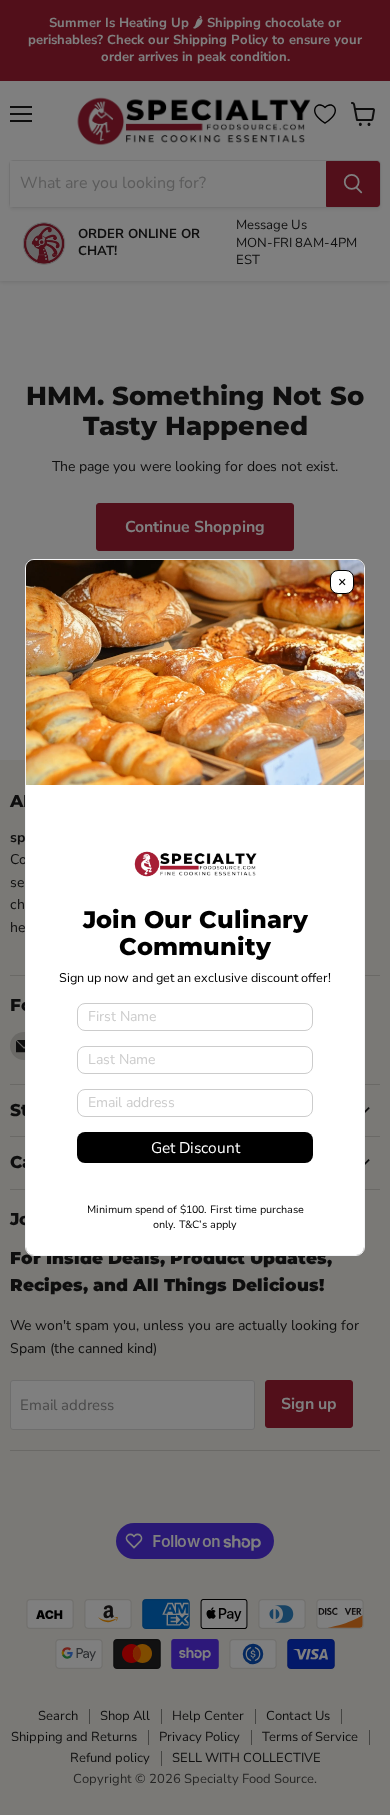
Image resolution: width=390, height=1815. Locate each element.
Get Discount (195, 1147)
